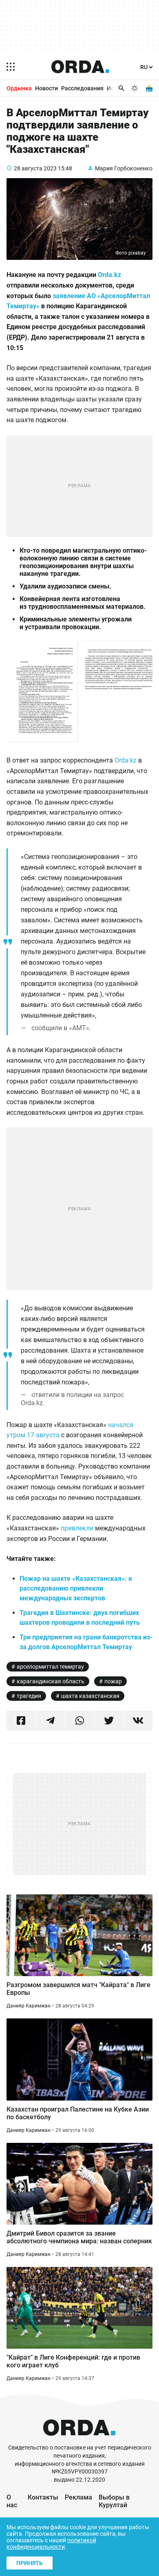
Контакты (43, 2497)
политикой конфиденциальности (51, 2543)
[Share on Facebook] (21, 1721)
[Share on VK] (138, 1721)
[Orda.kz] (79, 2440)
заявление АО (75, 296)
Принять (30, 2563)
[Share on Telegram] (50, 1721)
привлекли (78, 1528)
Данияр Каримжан (29, 2006)
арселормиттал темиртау (50, 1667)
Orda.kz (109, 275)
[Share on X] (109, 1721)
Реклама (78, 2497)
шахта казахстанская (90, 1696)
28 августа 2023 (35, 168)
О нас (12, 2501)
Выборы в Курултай (114, 2501)
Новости (46, 88)
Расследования (82, 88)
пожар (113, 1681)
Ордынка (19, 88)
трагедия (29, 1696)
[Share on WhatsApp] (80, 1721)
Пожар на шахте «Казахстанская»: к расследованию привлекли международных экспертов (76, 1588)
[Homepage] (80, 67)
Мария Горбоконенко (124, 168)
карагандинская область (51, 1681)
